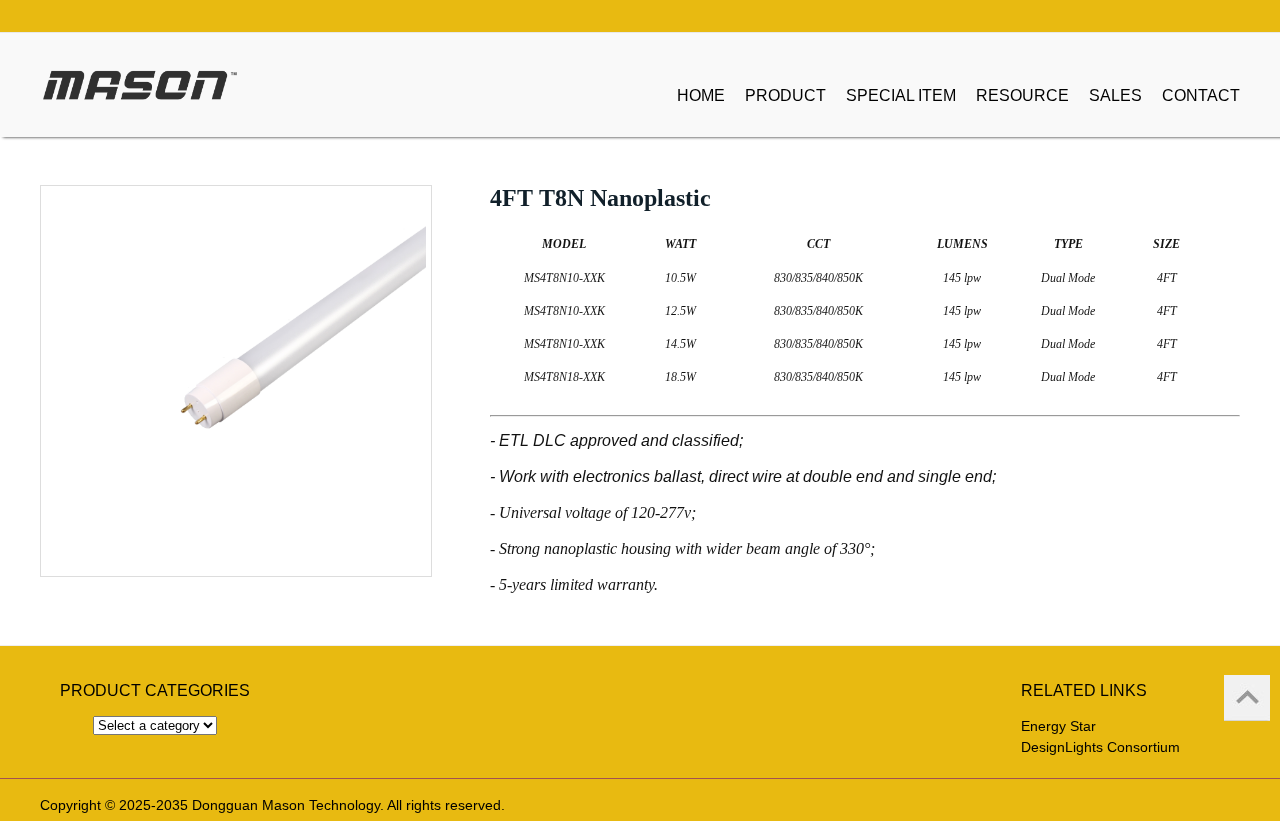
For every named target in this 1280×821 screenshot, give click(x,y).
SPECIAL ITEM (901, 95)
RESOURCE (1022, 95)
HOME (701, 95)
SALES (1115, 95)
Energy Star (1058, 726)
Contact (1201, 95)
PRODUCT (785, 95)
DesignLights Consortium (1100, 747)
